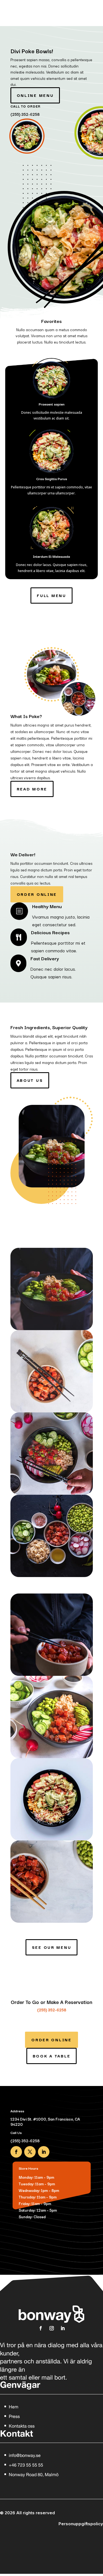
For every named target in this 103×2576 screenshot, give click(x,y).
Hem (14, 2407)
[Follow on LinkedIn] (44, 2152)
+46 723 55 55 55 (26, 2465)
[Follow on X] (30, 2152)
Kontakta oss (22, 2426)
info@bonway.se (25, 2455)
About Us (30, 1080)
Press (14, 2416)
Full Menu (51, 595)
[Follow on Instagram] (52, 2328)
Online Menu (35, 95)
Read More (32, 789)
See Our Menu (52, 1947)
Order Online (37, 894)
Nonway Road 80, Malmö (34, 2474)
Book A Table (52, 2056)
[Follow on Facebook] (16, 2152)
